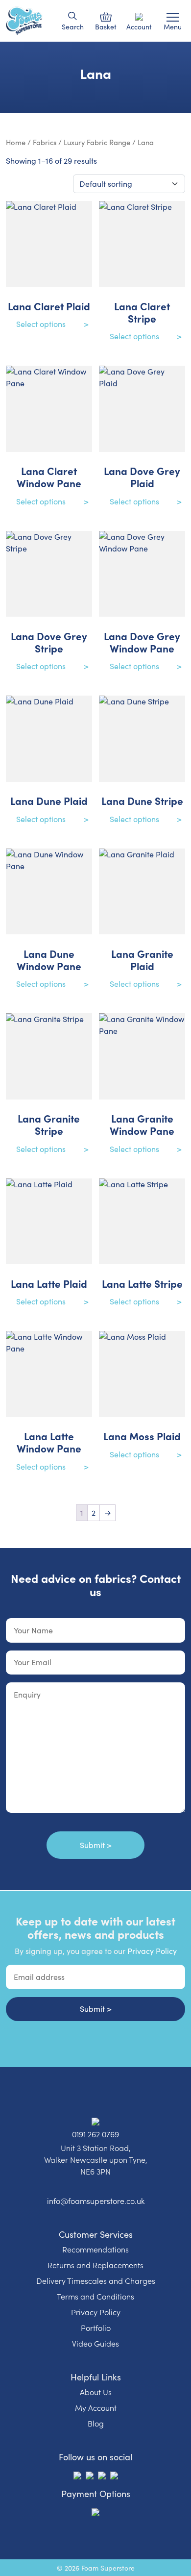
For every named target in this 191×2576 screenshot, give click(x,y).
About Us (96, 2392)
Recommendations (95, 2249)
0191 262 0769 (95, 2134)
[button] (73, 16)
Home (16, 142)
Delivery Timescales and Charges (96, 2280)
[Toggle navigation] (173, 17)
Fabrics (45, 142)
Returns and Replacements (95, 2265)
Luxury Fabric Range (97, 142)
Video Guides (95, 2343)
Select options (41, 324)
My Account (96, 2407)
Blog (96, 2423)
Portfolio (96, 2327)
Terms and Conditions (95, 2296)
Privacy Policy (152, 1951)
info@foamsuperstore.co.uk (96, 2201)
